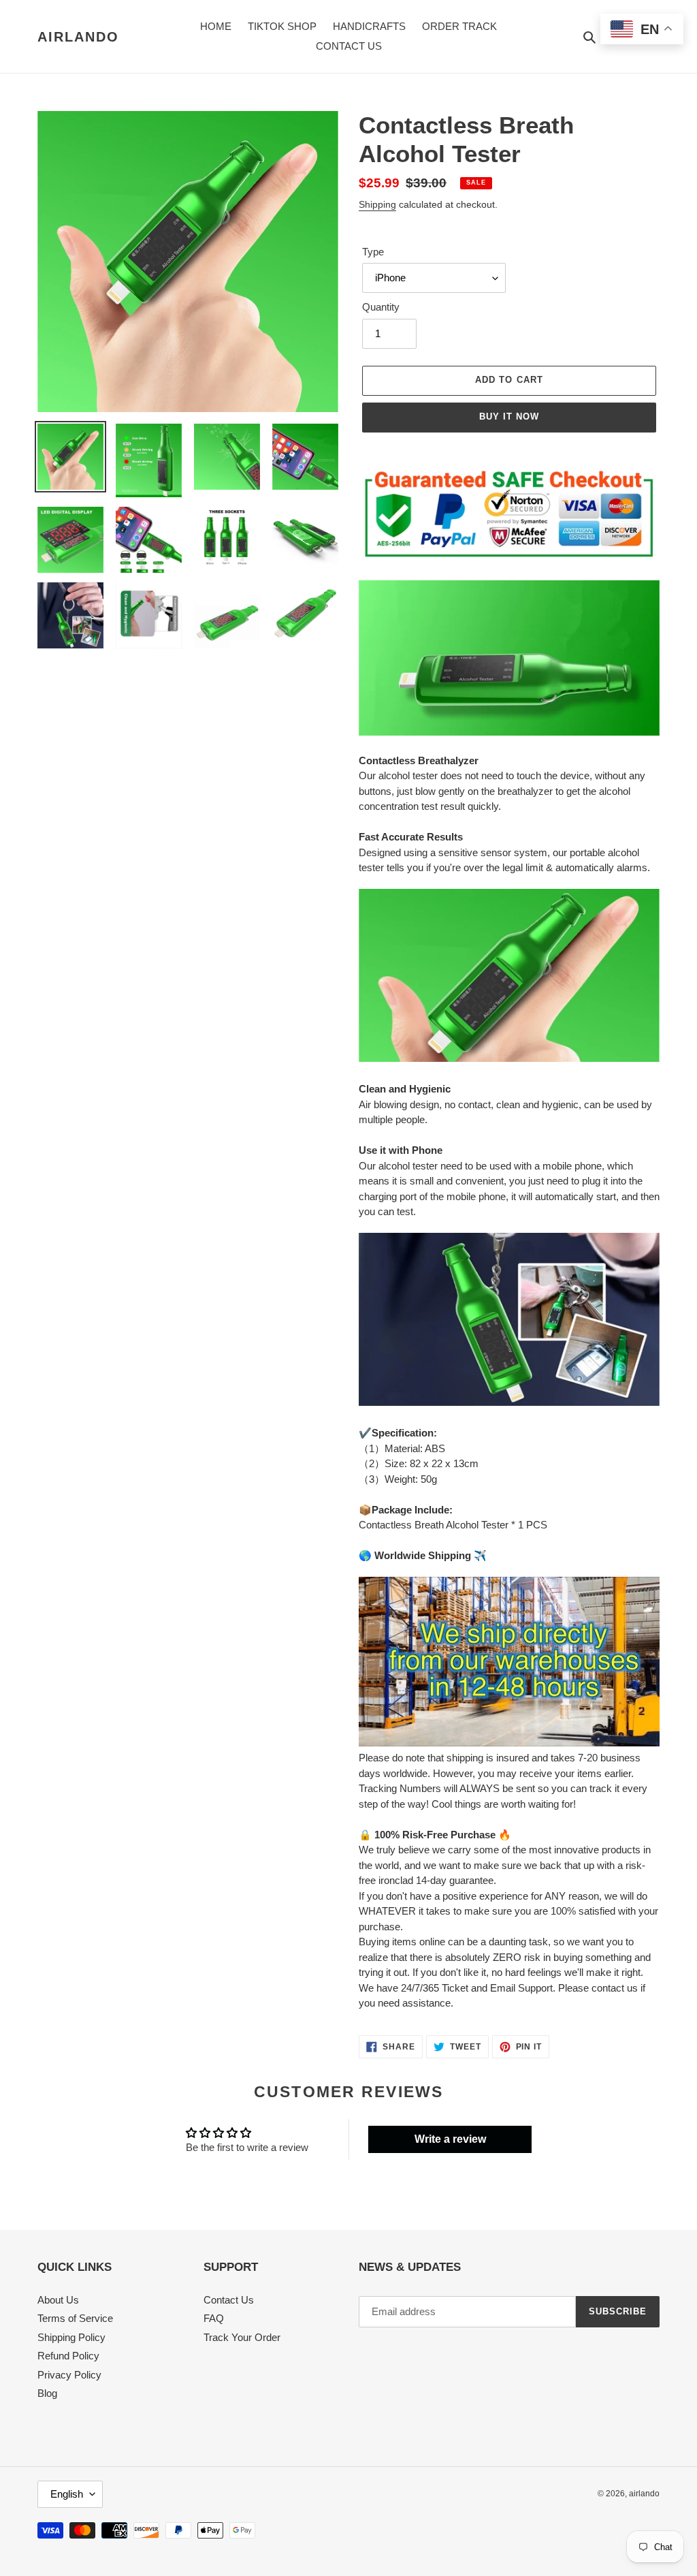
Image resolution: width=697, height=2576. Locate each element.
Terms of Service (75, 2318)
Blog (47, 2393)
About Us (58, 2300)
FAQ (214, 2318)
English (67, 2494)
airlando (78, 37)
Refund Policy (68, 2356)
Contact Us (229, 2300)
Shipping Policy (71, 2337)
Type (373, 252)
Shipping (377, 204)
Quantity (381, 307)
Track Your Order (242, 2337)
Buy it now (509, 417)
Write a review (450, 2139)
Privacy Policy (69, 2375)
